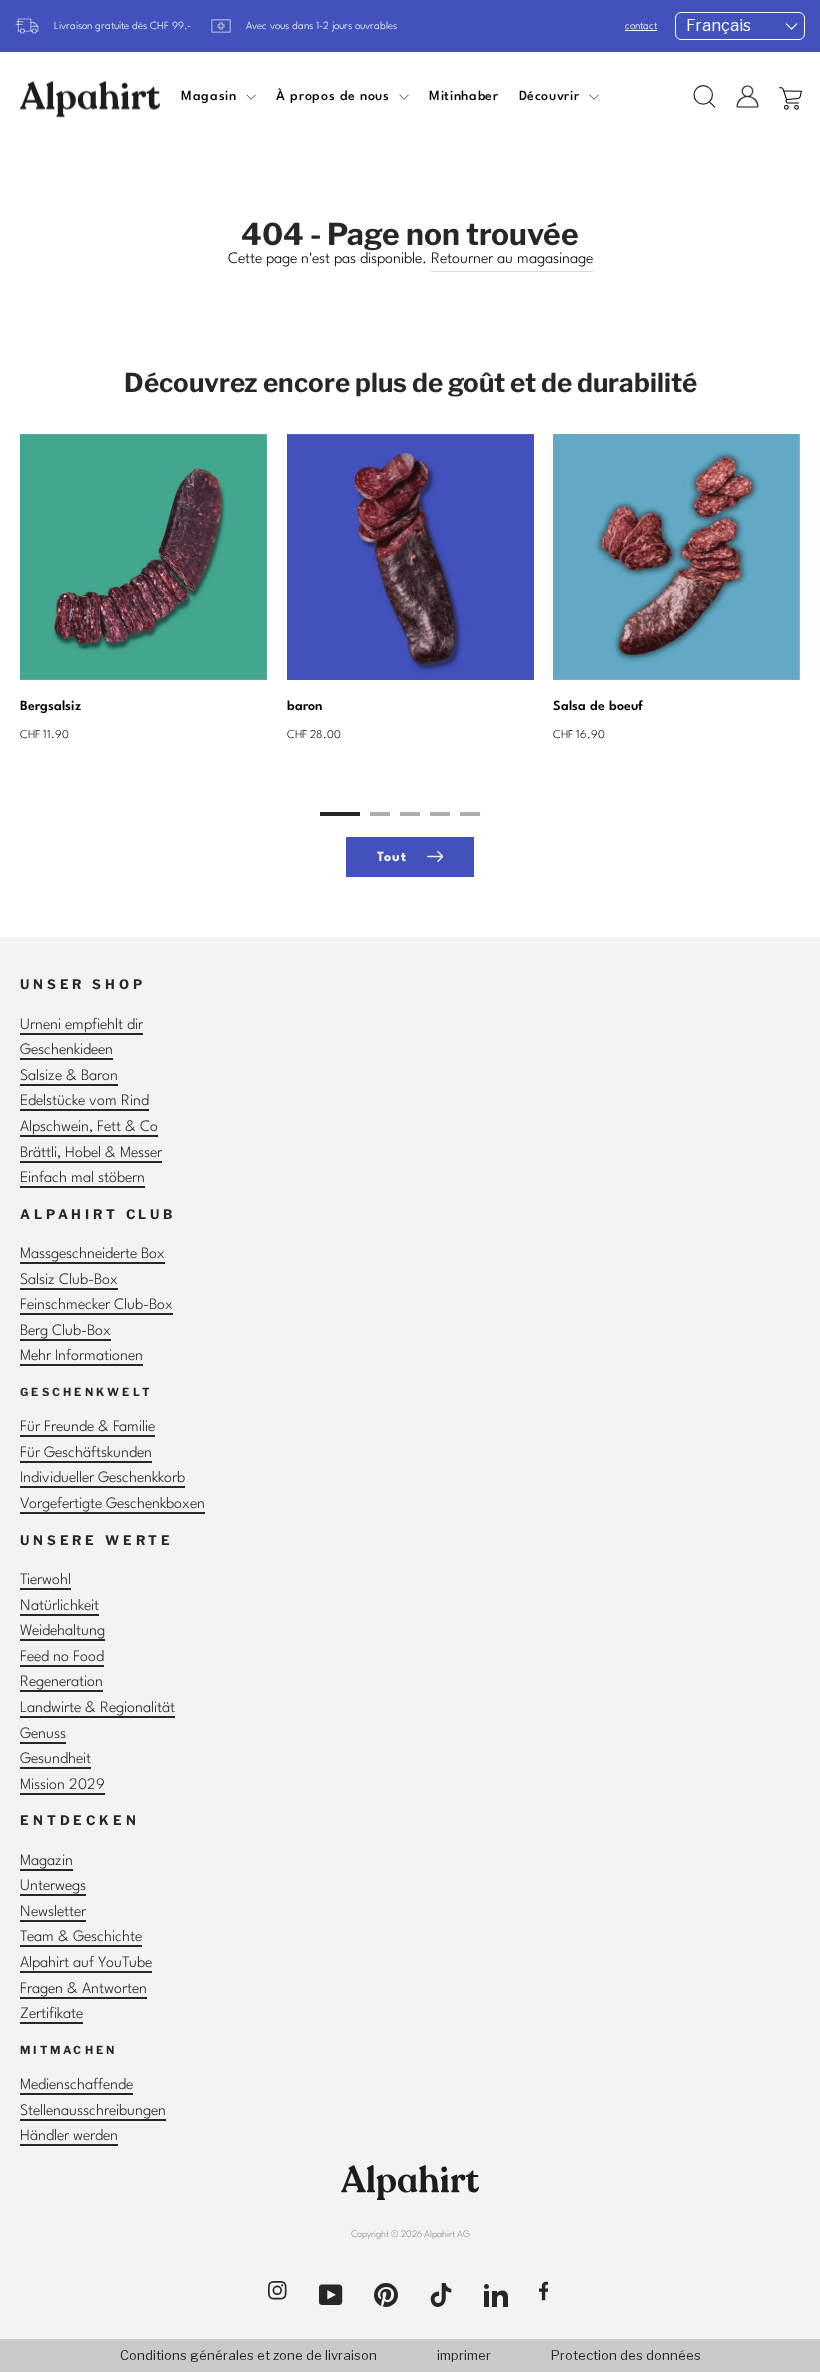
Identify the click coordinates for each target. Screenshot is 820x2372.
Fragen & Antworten (83, 1989)
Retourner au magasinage (512, 259)
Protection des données (626, 2355)
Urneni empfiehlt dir (81, 1025)
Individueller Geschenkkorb (102, 1478)
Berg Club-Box (65, 1331)
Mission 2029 (62, 1785)
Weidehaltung (62, 1631)
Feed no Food (62, 1657)
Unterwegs (53, 1886)
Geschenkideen (66, 1050)
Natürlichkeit (59, 1606)
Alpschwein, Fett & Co (89, 1127)
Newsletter (53, 1912)
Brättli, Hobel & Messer (91, 1153)
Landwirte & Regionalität (97, 1708)
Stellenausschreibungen (93, 2111)
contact (641, 26)
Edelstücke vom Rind (84, 1101)
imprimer (464, 2355)
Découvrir (551, 96)
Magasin (211, 96)
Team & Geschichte (81, 1937)
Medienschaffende (76, 2085)
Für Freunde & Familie (87, 1427)
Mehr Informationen (81, 1356)
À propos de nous (335, 96)
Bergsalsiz (50, 706)
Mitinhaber (463, 96)
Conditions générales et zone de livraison (248, 2355)
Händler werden (69, 2136)
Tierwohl (45, 1580)
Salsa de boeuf (598, 706)
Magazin (46, 1861)
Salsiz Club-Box (69, 1280)
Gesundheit (55, 1759)
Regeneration (61, 1682)
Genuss (43, 1734)
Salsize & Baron (69, 1076)
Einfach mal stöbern (82, 1178)
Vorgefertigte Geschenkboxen (112, 1504)
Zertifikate (51, 2014)
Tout (392, 858)
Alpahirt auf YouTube (86, 1963)
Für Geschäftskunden (86, 1453)
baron (304, 706)
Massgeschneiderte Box (92, 1254)
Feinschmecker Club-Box (96, 1305)
